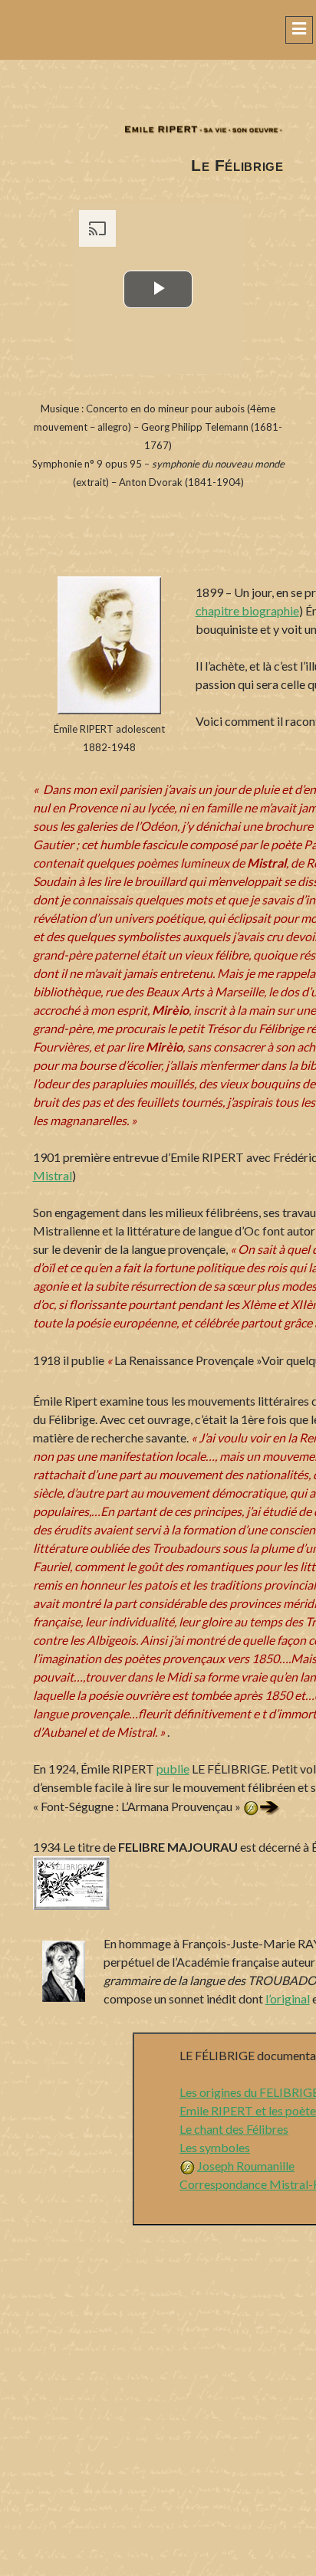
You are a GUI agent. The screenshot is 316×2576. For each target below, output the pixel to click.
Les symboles (215, 2147)
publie (173, 1769)
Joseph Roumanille (246, 2166)
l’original (288, 1998)
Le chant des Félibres (234, 2129)
